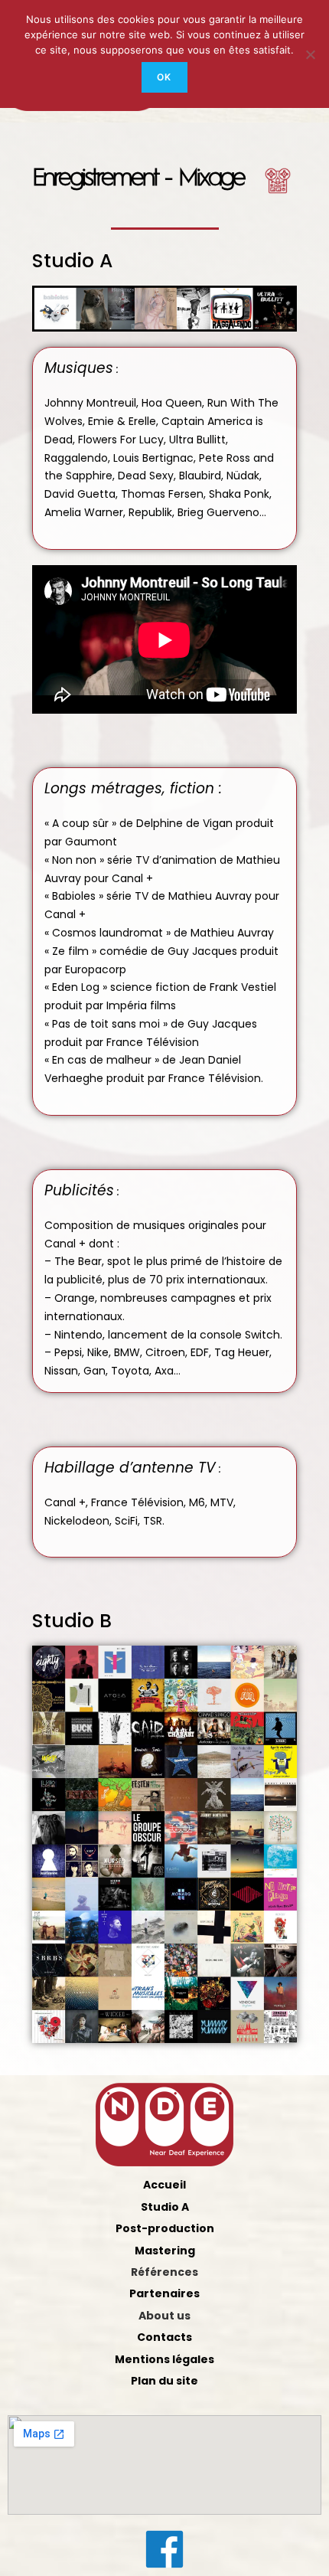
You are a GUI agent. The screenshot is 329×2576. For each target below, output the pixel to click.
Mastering (165, 2251)
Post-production (165, 2228)
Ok (164, 77)
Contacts (164, 2337)
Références (164, 2272)
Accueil (164, 2185)
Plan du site (164, 2381)
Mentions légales (164, 2359)
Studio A (165, 2207)
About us (164, 2316)
